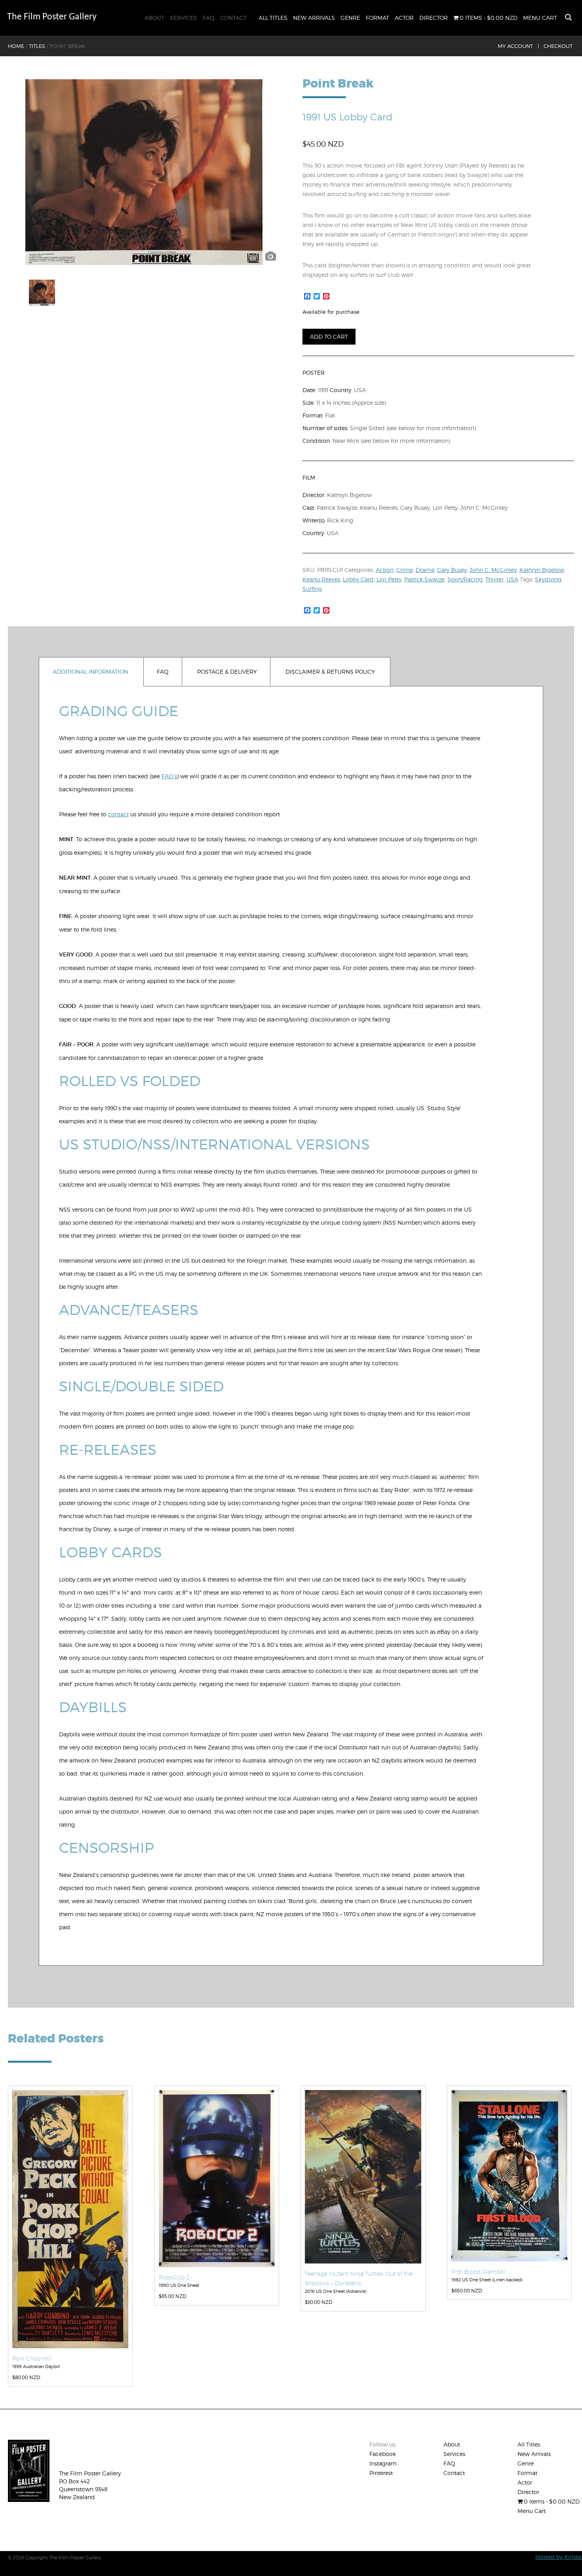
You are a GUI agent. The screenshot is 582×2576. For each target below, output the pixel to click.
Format (378, 18)
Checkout (558, 46)
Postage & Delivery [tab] (227, 672)
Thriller (495, 579)
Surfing (312, 589)
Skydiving (548, 579)
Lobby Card (358, 579)
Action (385, 570)
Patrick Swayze (424, 579)
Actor (404, 18)
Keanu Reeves (321, 579)
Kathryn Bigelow (542, 570)
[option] (144, 172)
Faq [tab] (163, 672)
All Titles (273, 18)
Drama (425, 570)
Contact (233, 18)
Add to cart (329, 336)
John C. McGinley (493, 570)
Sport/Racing (465, 579)
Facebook (383, 2454)
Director (434, 18)
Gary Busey (452, 570)
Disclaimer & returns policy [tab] (330, 672)
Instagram (383, 2463)
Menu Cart (540, 18)
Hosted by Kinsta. (559, 2557)
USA (512, 579)
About (154, 18)
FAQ (209, 18)
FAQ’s (169, 776)
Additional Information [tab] (90, 672)
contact (118, 814)
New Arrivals (314, 18)
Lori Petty (389, 579)
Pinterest (381, 2473)
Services (184, 18)
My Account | (518, 46)
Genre (350, 18)
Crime (405, 570)
